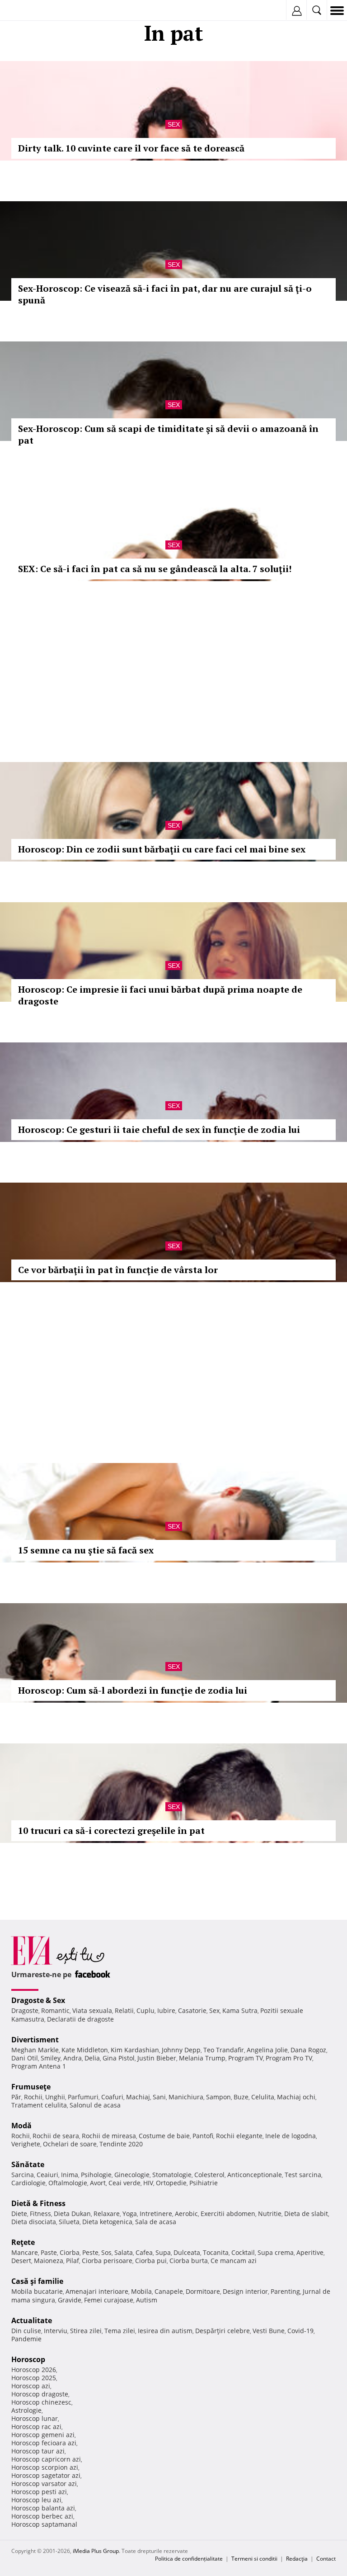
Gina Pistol (119, 2058)
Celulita (263, 2097)
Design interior (245, 2291)
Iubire (166, 2010)
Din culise (26, 2331)
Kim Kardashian (135, 2050)
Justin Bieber (157, 2058)
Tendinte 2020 (121, 2144)
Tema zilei (120, 2331)
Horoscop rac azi (36, 2427)
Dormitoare (203, 2291)
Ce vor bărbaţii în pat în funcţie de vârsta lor (118, 1270)
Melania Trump (202, 2058)
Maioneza (49, 2261)
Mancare (25, 2252)
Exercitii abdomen (228, 2214)
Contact (326, 2559)
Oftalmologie (68, 2183)
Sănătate (28, 2164)
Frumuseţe (31, 2087)
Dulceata (187, 2252)
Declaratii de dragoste (80, 2019)
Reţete (23, 2242)
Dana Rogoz (308, 2050)
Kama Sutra (240, 2010)
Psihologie (96, 2175)
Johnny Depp (181, 2050)
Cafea (144, 2252)
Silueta (69, 2222)
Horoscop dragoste (40, 2394)
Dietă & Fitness (38, 2203)
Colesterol (209, 2175)
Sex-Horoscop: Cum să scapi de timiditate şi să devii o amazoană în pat (168, 434)
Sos (106, 2252)
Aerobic (186, 2214)
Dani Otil (25, 2058)
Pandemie (26, 2339)
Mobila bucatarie (37, 2291)
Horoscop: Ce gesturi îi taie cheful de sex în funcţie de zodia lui (159, 1129)
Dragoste (25, 2010)
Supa (163, 2252)
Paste (49, 2252)
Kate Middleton (85, 2050)
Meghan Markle (35, 2050)
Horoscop (28, 2359)
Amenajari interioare (97, 2291)
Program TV (246, 2058)
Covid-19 (300, 2331)
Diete (19, 2214)
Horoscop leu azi (36, 2500)
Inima (70, 2175)
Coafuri (112, 2097)
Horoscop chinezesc (41, 2402)
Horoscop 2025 (34, 2378)
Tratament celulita (39, 2105)
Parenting (285, 2291)
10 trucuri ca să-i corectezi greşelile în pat (111, 1830)
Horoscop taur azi (38, 2451)
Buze (241, 2097)
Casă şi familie (37, 2281)
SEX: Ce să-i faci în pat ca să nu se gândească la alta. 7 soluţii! (155, 569)
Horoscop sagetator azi (46, 2475)
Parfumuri (83, 2097)
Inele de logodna (291, 2136)
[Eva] (28, 11)
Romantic (55, 2010)
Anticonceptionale (255, 2175)
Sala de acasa (156, 2222)
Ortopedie (171, 2183)
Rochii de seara (56, 2136)
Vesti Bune (269, 2331)
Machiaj (138, 2097)
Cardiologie (28, 2183)
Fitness (40, 2214)
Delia (92, 2058)
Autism (147, 2300)
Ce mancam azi (234, 2261)
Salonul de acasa (95, 2105)
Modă (21, 2126)
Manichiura (186, 2097)
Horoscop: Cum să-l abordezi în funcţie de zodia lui (133, 1690)
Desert (21, 2261)
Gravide (70, 2300)
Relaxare (107, 2214)
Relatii (124, 2010)
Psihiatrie (204, 2183)
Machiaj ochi (296, 2097)
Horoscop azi (31, 2386)
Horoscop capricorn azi (46, 2459)
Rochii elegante (239, 2136)
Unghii (55, 2097)
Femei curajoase (109, 2300)
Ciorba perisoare (107, 2261)
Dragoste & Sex (38, 2000)
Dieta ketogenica (107, 2222)
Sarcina (23, 2175)
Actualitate (32, 2320)
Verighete (26, 2144)
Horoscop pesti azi (39, 2492)
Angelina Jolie (267, 2050)
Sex (174, 124)
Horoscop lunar (35, 2418)
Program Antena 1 (39, 2066)
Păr (16, 2097)
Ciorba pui (151, 2261)
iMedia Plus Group (96, 2551)
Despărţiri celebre (223, 2331)
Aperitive (310, 2252)
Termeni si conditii (254, 2559)
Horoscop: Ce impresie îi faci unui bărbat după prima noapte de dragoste (160, 995)
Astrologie (26, 2410)
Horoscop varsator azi (44, 2484)
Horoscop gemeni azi (43, 2435)
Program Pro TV (289, 2058)
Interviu (56, 2331)
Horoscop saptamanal (44, 2524)
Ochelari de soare (70, 2144)
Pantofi (203, 2136)
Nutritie (270, 2214)
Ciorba (70, 2252)
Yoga (130, 2214)
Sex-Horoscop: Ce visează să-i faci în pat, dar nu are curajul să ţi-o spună (165, 294)
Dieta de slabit (306, 2214)
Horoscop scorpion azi (45, 2467)
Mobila (141, 2291)
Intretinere (156, 2214)
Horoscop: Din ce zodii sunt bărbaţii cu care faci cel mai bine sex (162, 849)
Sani (159, 2097)
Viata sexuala (92, 2010)
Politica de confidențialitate (189, 2559)
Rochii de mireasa (109, 2136)
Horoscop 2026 (34, 2370)
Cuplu (145, 2010)
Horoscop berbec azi (42, 2516)
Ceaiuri (47, 2175)
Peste (90, 2252)
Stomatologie (172, 2175)
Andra (73, 2058)
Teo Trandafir (224, 2050)
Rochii (33, 2097)
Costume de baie (164, 2136)
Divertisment (35, 2040)
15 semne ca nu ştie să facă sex (86, 1550)
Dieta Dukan (72, 2214)
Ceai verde (124, 2183)
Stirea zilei (86, 2331)
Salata (124, 2252)
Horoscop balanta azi (43, 2508)
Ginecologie (132, 2175)
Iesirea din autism (165, 2331)
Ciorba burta (189, 2261)
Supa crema (276, 2252)
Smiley (51, 2058)
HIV (148, 2183)
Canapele (169, 2291)
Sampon (218, 2097)
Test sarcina (303, 2175)
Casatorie (192, 2010)
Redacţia (297, 2559)
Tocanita (216, 2252)
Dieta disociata (34, 2222)
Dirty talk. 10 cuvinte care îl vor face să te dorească (131, 148)
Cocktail (243, 2252)
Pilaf (73, 2261)
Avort (98, 2183)
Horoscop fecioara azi (44, 2443)
